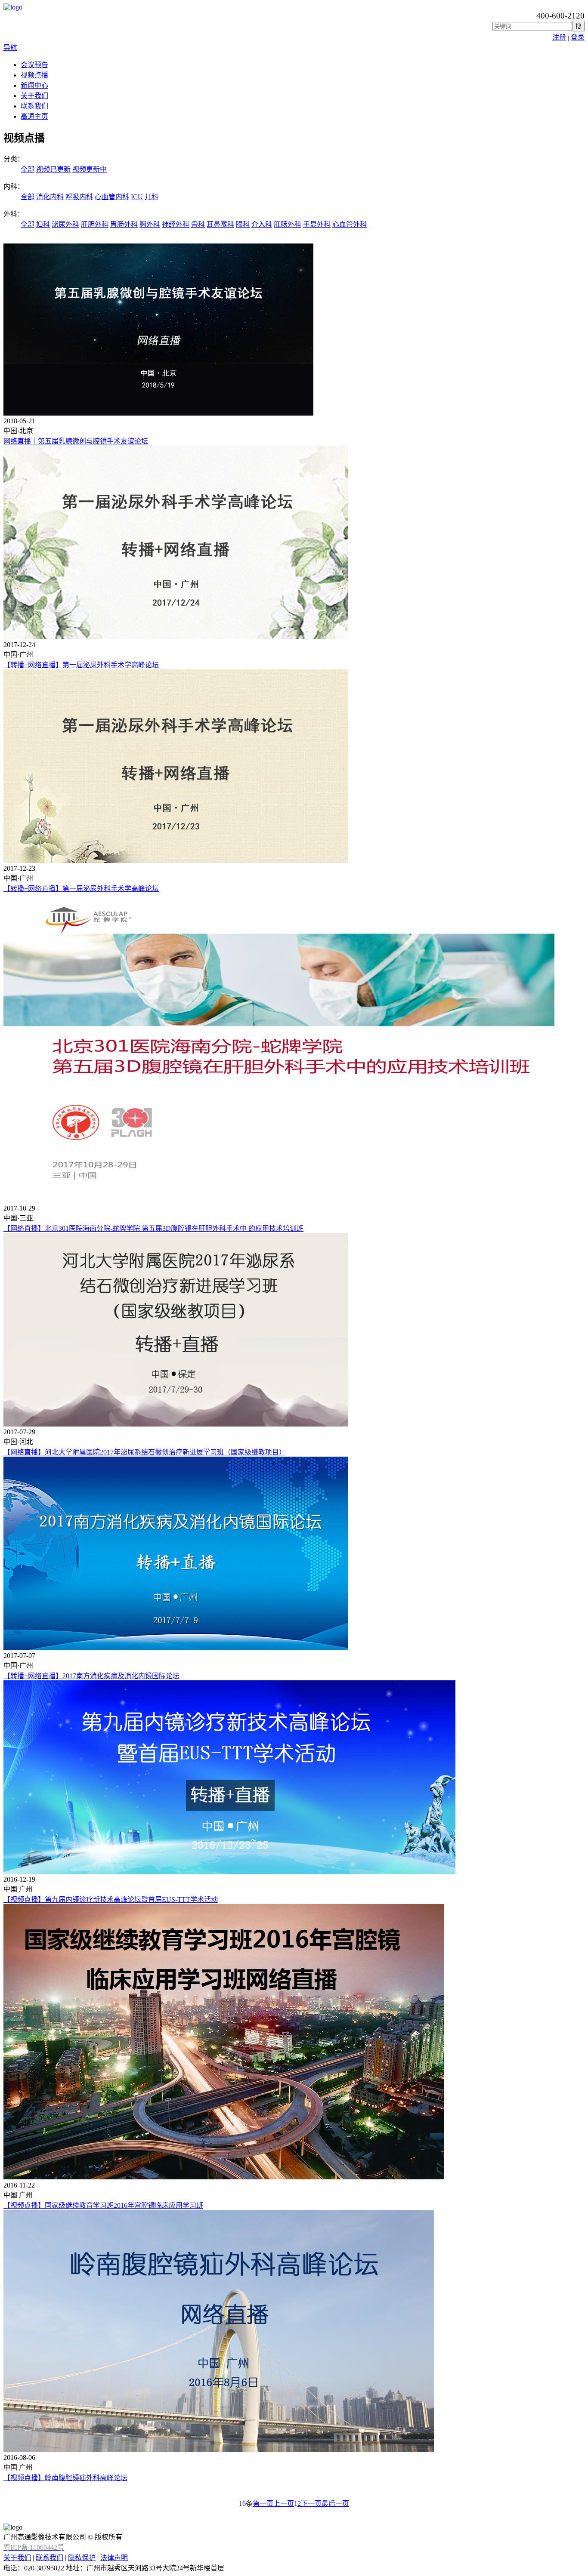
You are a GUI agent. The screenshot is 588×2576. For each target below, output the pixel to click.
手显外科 (317, 224)
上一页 (284, 2504)
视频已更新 (53, 169)
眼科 (243, 224)
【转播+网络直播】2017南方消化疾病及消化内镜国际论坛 (91, 1676)
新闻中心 (34, 85)
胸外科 (150, 224)
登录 (578, 37)
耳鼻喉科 (220, 224)
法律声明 (114, 2558)
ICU (137, 197)
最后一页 (335, 2504)
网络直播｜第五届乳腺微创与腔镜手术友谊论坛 (76, 441)
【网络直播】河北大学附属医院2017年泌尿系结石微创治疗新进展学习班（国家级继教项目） (145, 1452)
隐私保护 (82, 2558)
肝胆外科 (95, 224)
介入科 (262, 224)
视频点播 (34, 75)
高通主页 (34, 116)
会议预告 (34, 65)
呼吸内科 (79, 197)
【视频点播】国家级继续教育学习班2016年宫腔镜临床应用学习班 (103, 2205)
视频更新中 (90, 169)
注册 (559, 37)
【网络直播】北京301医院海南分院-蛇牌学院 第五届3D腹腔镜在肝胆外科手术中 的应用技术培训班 (153, 1228)
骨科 (198, 224)
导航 (10, 48)
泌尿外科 (65, 224)
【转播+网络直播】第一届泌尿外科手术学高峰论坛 (81, 665)
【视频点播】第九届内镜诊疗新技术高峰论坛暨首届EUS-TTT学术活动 (111, 1900)
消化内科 (50, 197)
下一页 (311, 2504)
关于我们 (34, 96)
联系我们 (34, 106)
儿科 (152, 197)
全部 (28, 169)
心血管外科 (350, 224)
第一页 (263, 2504)
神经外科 (176, 224)
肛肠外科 (288, 224)
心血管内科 (112, 197)
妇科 (43, 224)
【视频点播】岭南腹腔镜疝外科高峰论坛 (65, 2478)
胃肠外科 (124, 224)
